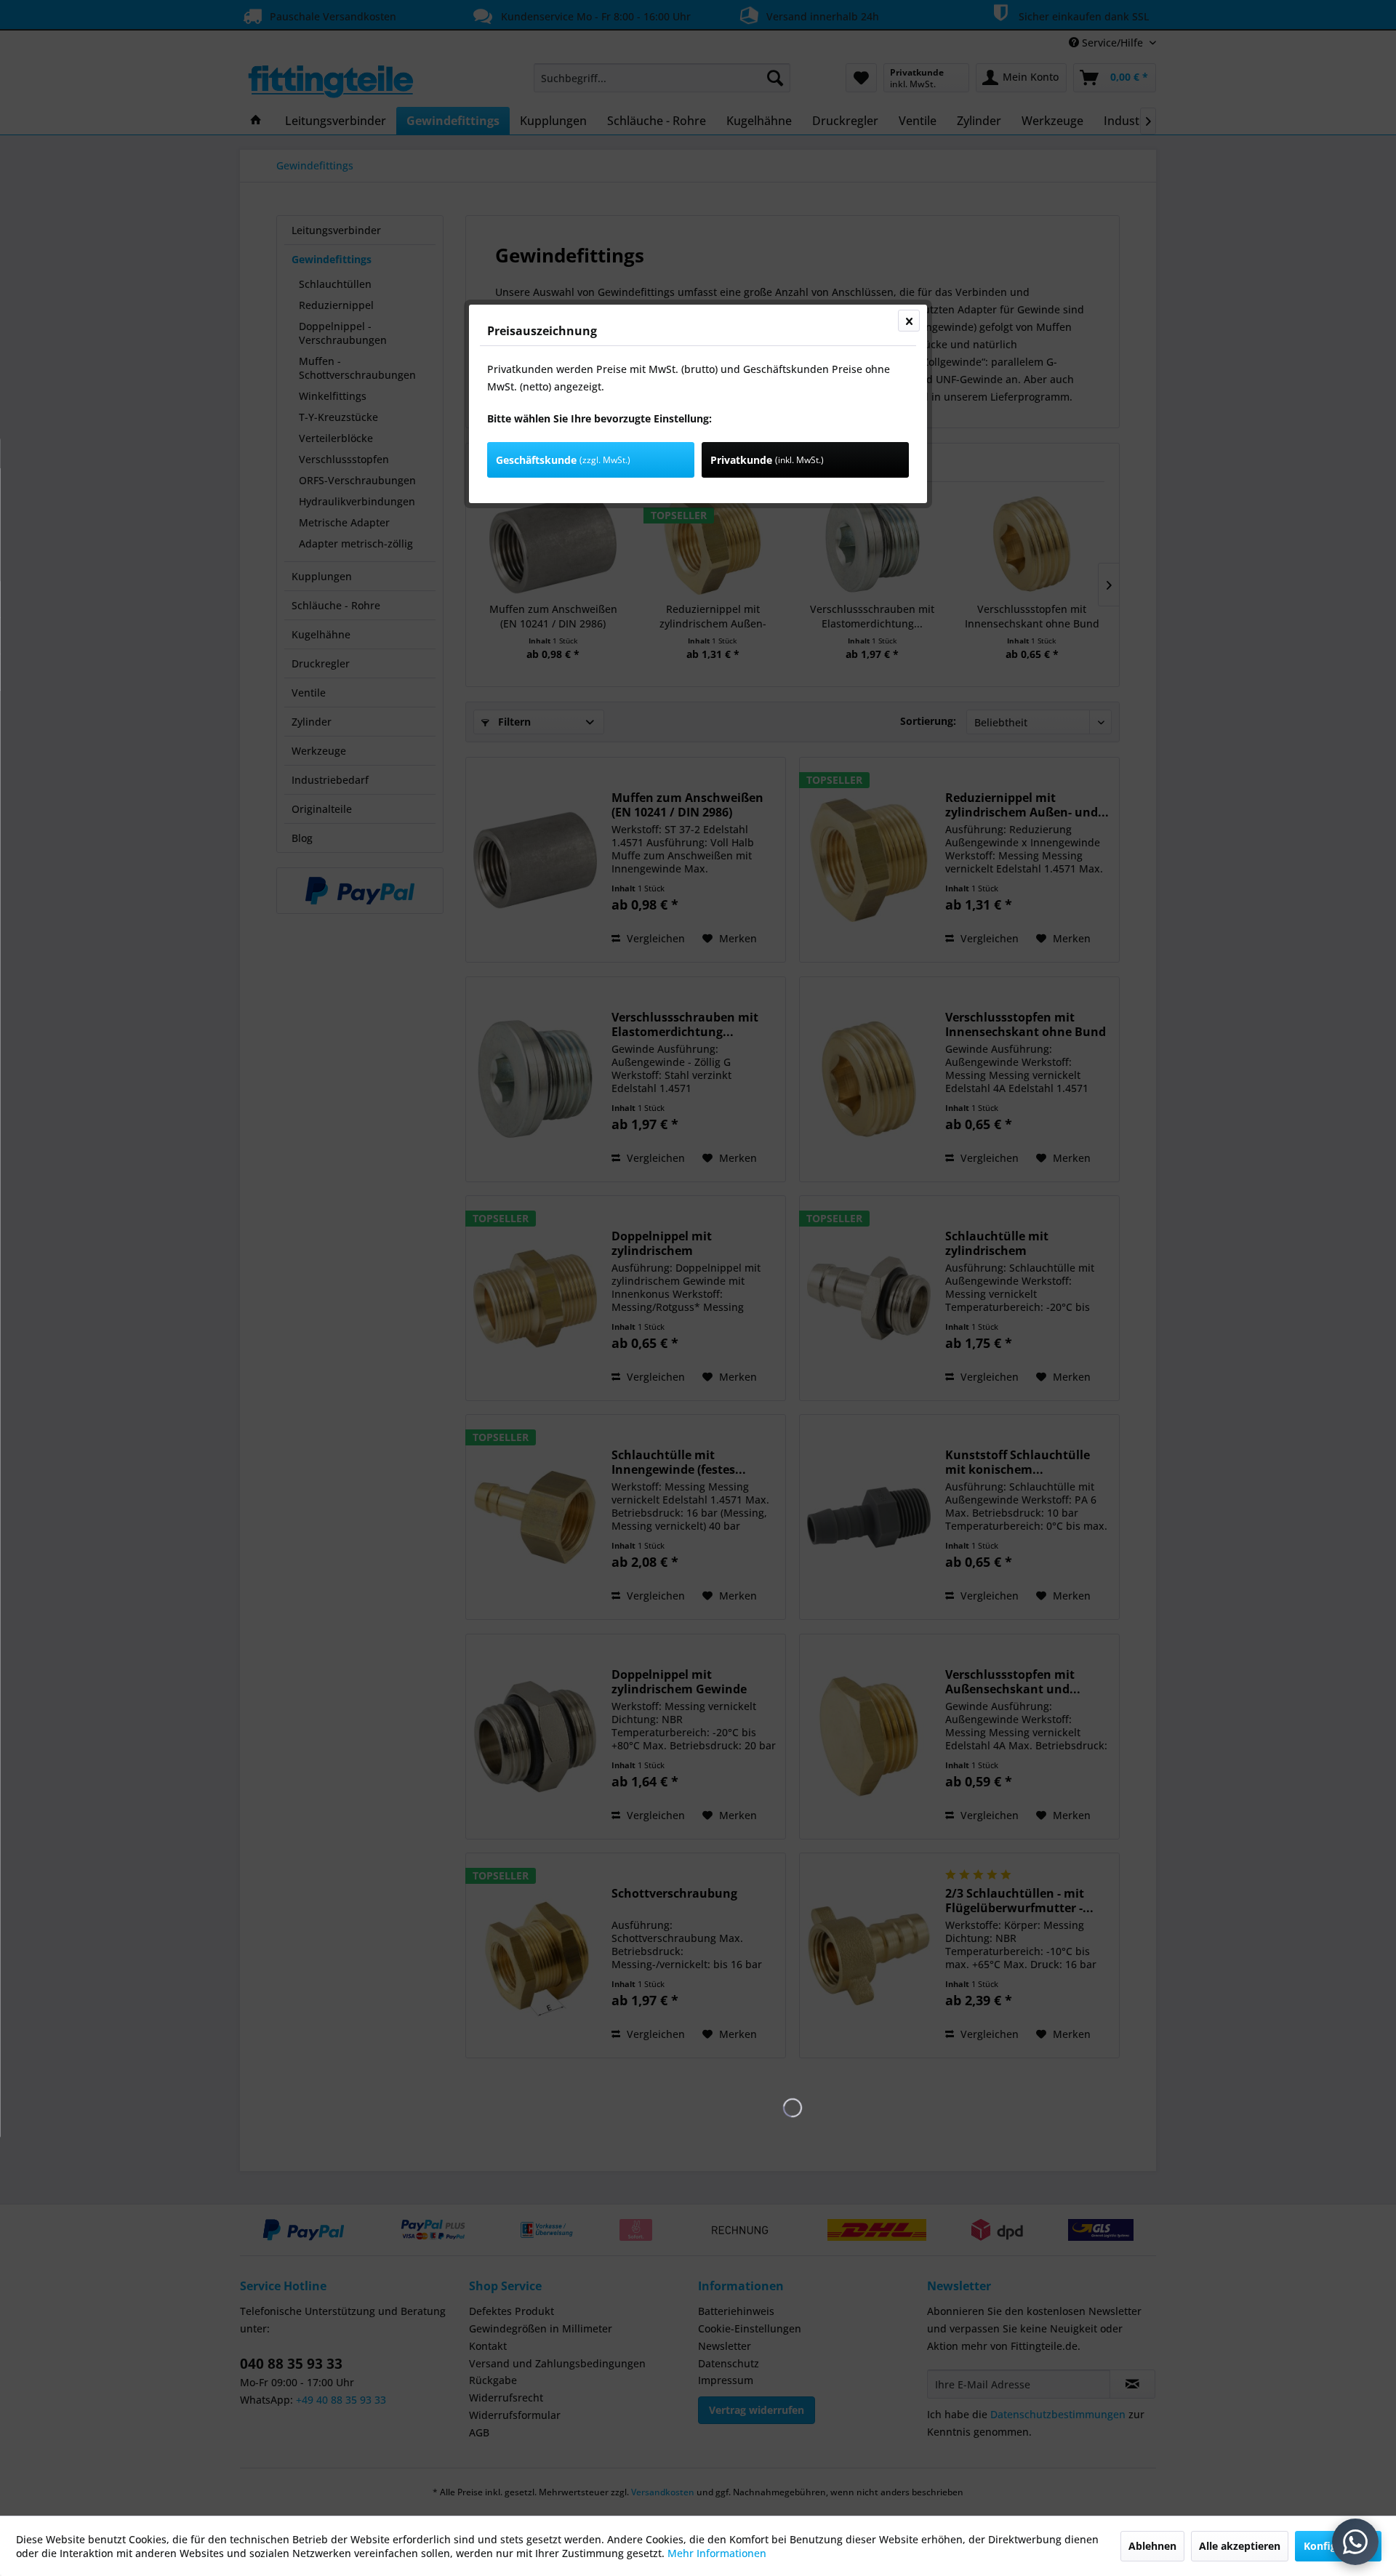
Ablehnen (1152, 2546)
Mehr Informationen (717, 2553)
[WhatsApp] (1355, 2542)
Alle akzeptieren (1240, 2546)
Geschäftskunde (563, 460)
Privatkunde (767, 460)
